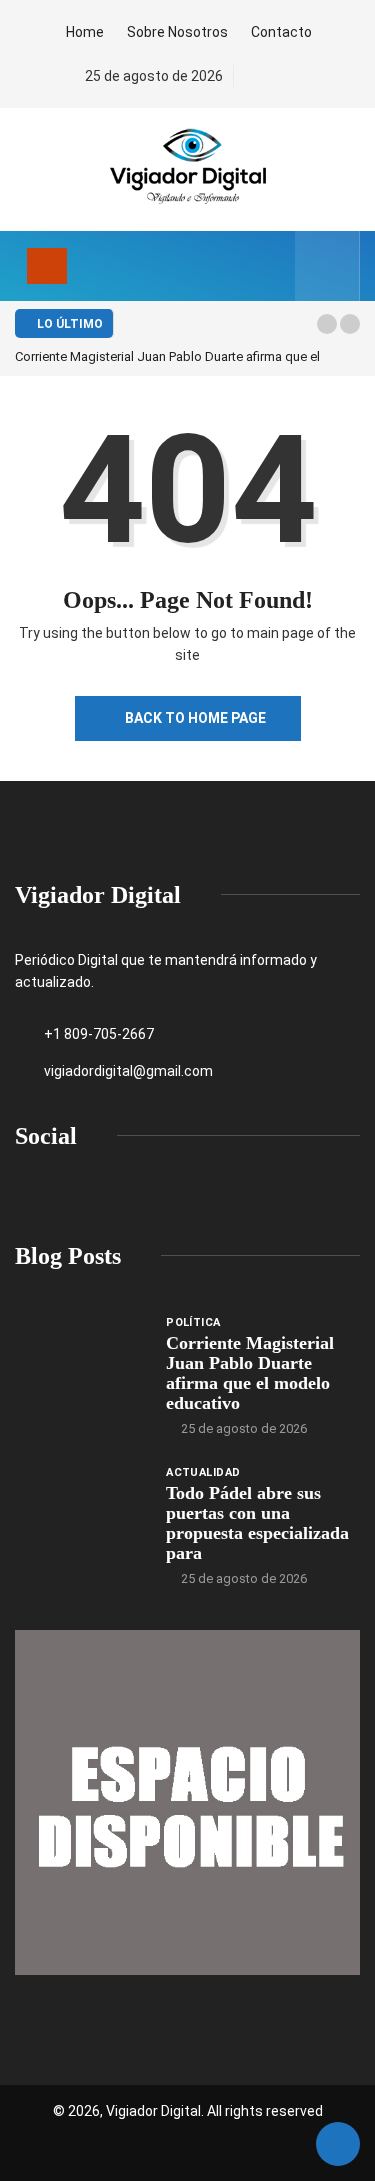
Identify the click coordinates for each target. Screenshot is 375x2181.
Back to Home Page (195, 718)
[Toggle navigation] (47, 266)
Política (193, 1322)
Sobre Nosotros (177, 32)
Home (85, 32)
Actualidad (203, 1472)
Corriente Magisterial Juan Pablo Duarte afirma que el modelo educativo (250, 1373)
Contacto (281, 32)
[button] (327, 324)
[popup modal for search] (327, 266)
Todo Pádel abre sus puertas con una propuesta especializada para (257, 1523)
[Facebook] (252, 76)
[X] (286, 76)
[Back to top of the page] (338, 2145)
